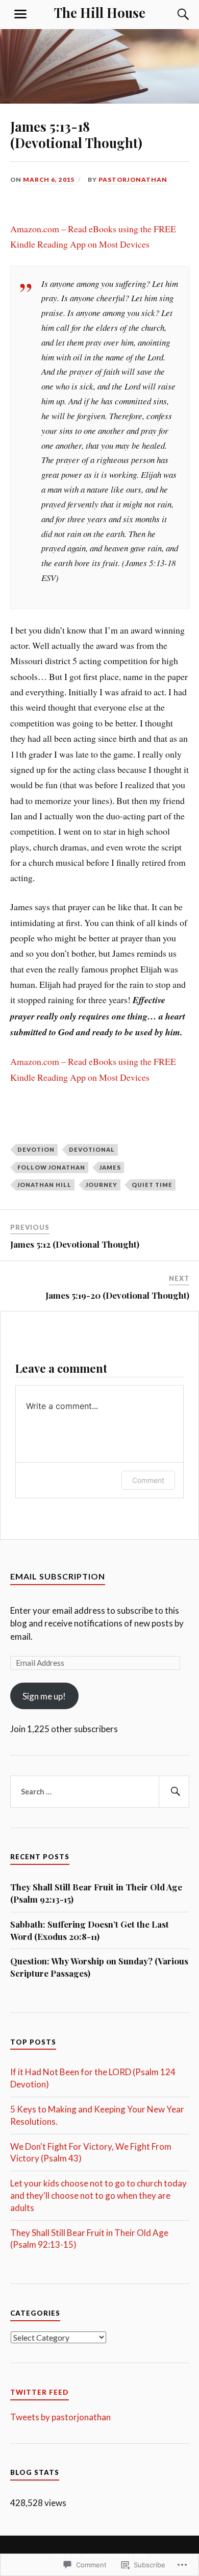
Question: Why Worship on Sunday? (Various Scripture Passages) (99, 1967)
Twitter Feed (40, 2392)
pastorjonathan (133, 179)
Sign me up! (44, 1696)
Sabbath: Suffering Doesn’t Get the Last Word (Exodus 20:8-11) (90, 1930)
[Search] (173, 14)
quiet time (152, 1185)
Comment (148, 1480)
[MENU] (20, 14)
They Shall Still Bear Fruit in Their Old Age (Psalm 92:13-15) (96, 1893)
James (110, 1167)
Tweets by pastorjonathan (60, 2417)
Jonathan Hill (44, 1185)
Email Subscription (58, 1576)
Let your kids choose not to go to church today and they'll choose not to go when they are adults (98, 2195)
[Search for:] (100, 1792)
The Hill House (100, 12)
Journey (102, 1185)
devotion (36, 1149)
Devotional (92, 1149)
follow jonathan (51, 1167)
